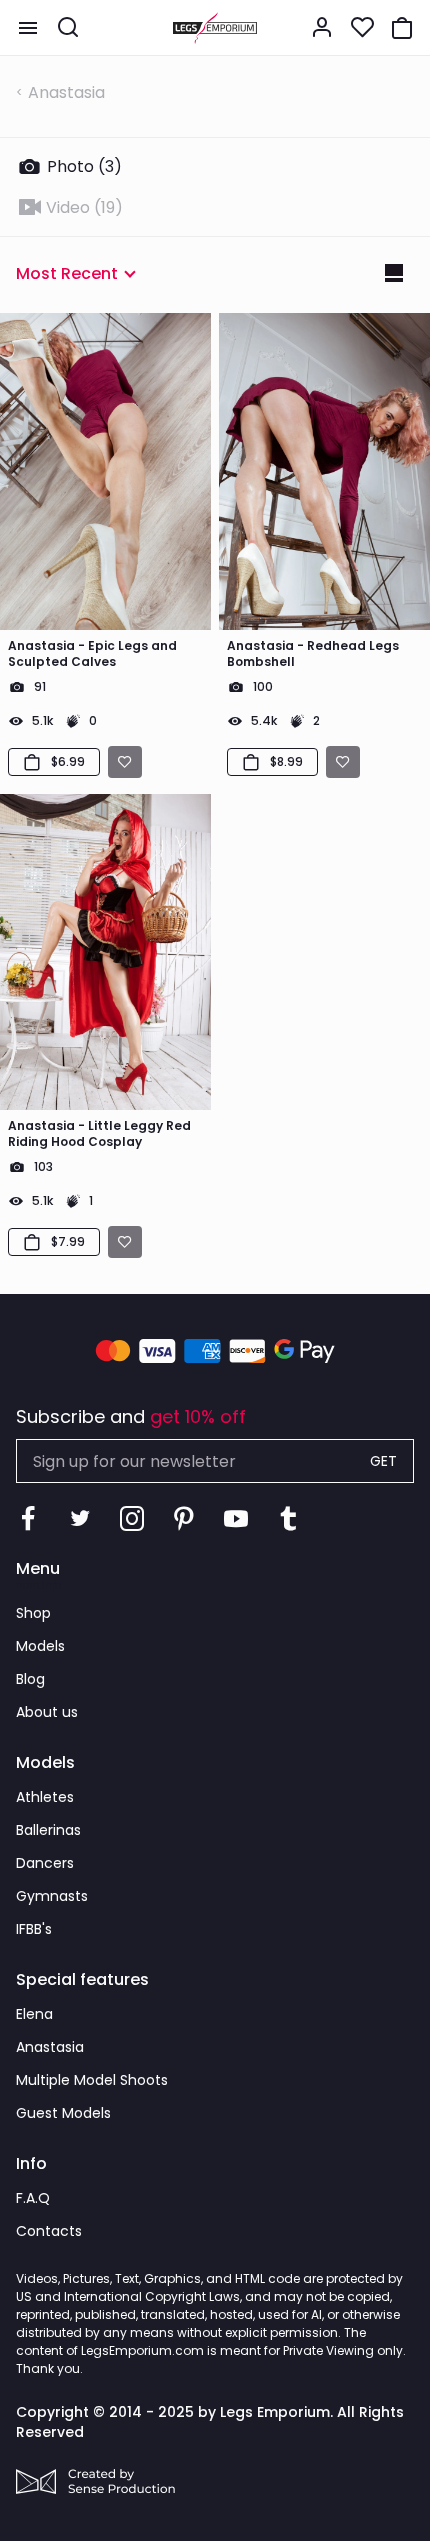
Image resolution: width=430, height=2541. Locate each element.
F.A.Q (33, 2198)
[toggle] (28, 28)
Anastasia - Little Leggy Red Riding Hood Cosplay (99, 1134)
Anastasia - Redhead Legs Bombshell (313, 654)
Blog (30, 1679)
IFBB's (34, 1929)
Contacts (49, 2231)
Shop (33, 1613)
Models (40, 1646)
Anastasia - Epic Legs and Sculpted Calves (92, 654)
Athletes (45, 1797)
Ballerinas (48, 1830)
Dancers (45, 1863)
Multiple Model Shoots (92, 2080)
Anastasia (66, 92)
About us (47, 1712)
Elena (34, 2014)
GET (383, 1461)
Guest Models (63, 2113)
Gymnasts (52, 1896)
